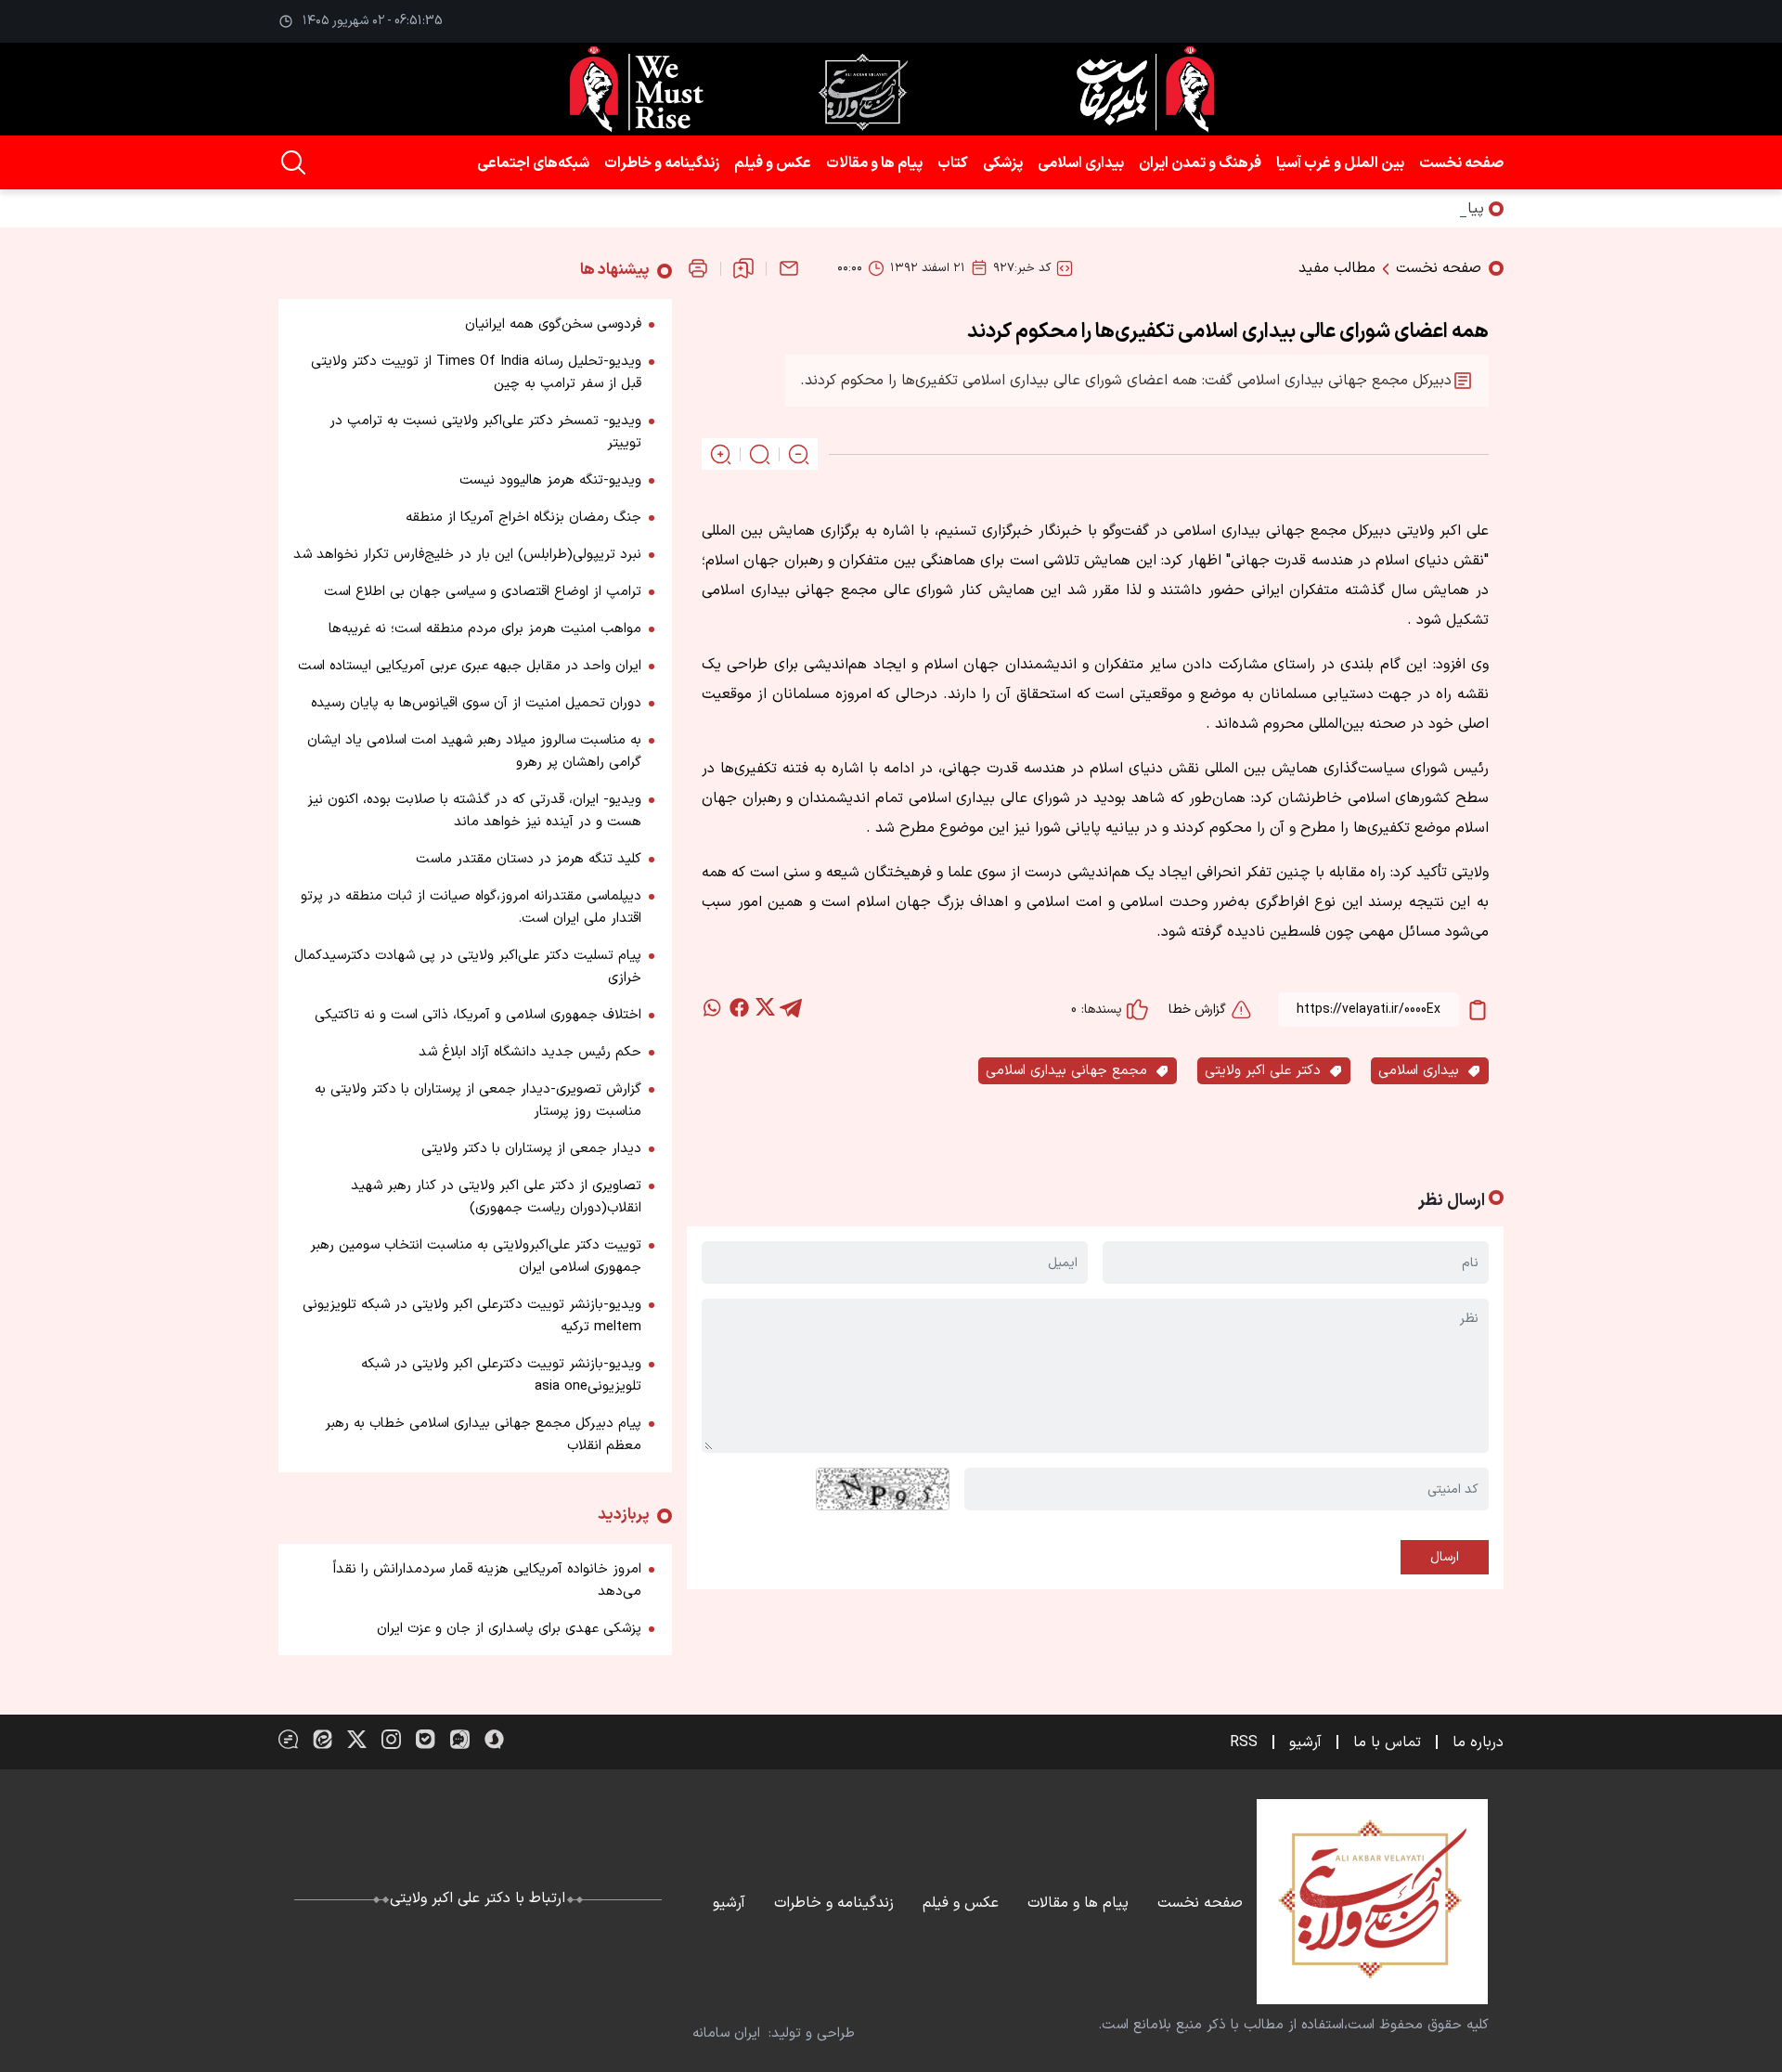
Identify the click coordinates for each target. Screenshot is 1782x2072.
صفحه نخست (1461, 163)
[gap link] (288, 1739)
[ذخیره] (743, 268)
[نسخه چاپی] (698, 268)
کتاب (953, 163)
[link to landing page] (891, 89)
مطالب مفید (1337, 268)
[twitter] (765, 1007)
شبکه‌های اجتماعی (533, 163)
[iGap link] (460, 1739)
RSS (1244, 1742)
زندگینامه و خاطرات (662, 163)
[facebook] (739, 1007)
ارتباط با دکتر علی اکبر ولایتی (478, 1898)
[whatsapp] (713, 1007)
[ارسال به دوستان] (789, 268)
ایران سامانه (726, 2033)
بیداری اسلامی (1081, 163)
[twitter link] (357, 1739)
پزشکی (1003, 163)
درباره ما (1478, 1742)
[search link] (293, 162)
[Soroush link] (494, 1739)
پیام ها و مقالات (874, 163)
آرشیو (1305, 1742)
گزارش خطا (1197, 1010)
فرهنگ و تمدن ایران (1200, 163)
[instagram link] (391, 1739)
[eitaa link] (323, 1739)
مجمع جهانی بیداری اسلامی (1066, 1071)
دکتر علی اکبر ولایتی (1263, 1071)
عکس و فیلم (773, 163)
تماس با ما (1387, 1742)
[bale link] (426, 1739)
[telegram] (791, 1007)
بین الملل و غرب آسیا (1340, 163)
